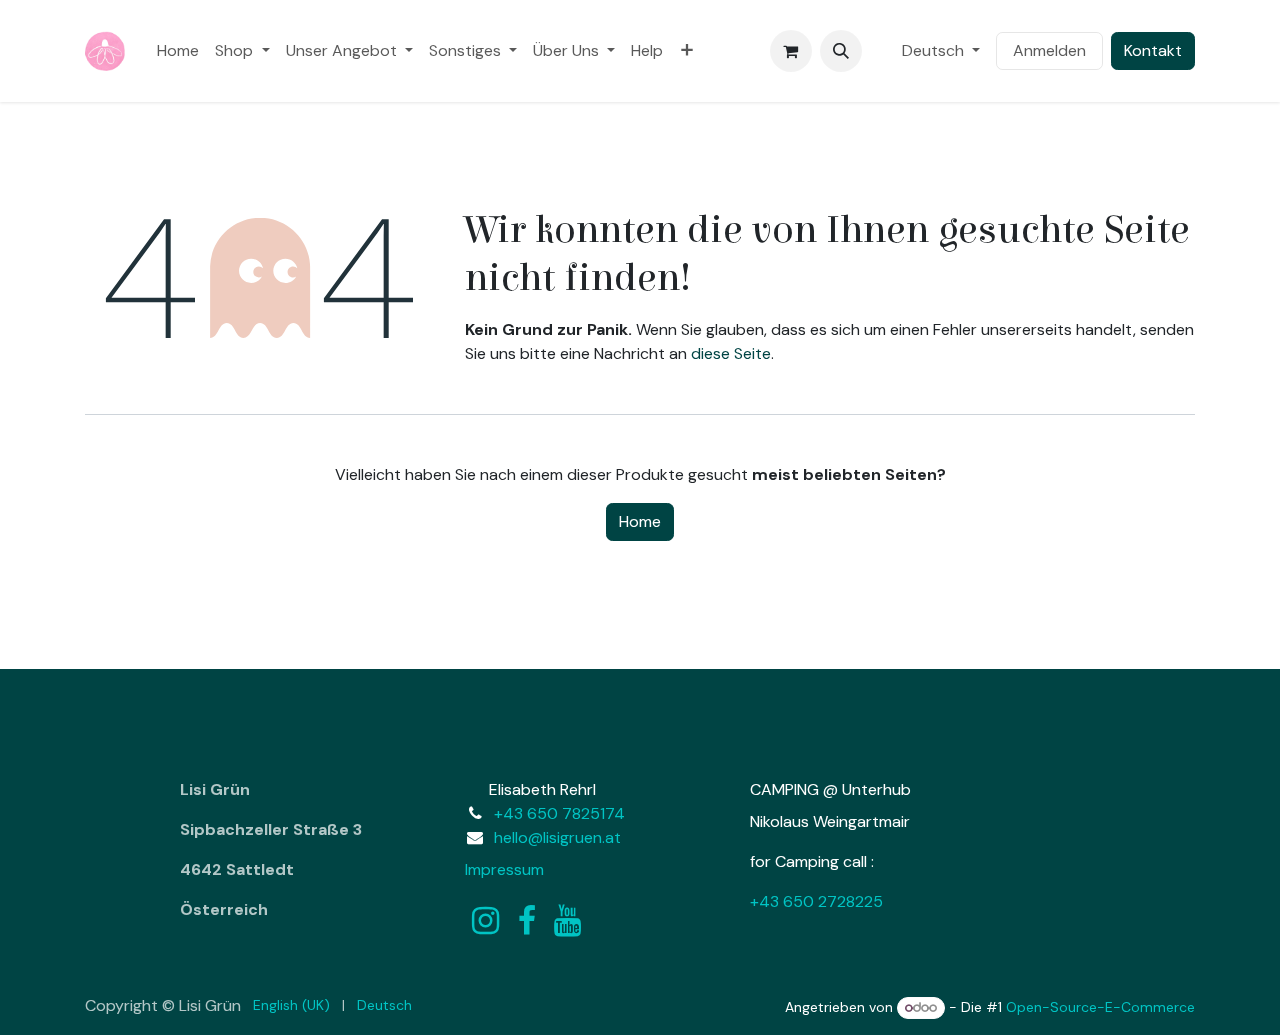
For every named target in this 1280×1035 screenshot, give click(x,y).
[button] (841, 51)
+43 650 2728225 (816, 901)
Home (640, 521)
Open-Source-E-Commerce (1100, 1007)
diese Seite (731, 353)
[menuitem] (178, 51)
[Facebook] (527, 921)
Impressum (504, 869)
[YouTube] (567, 921)
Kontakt (1153, 50)
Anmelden (1049, 50)
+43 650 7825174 (559, 813)
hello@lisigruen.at (557, 837)
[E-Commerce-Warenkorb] (791, 51)
